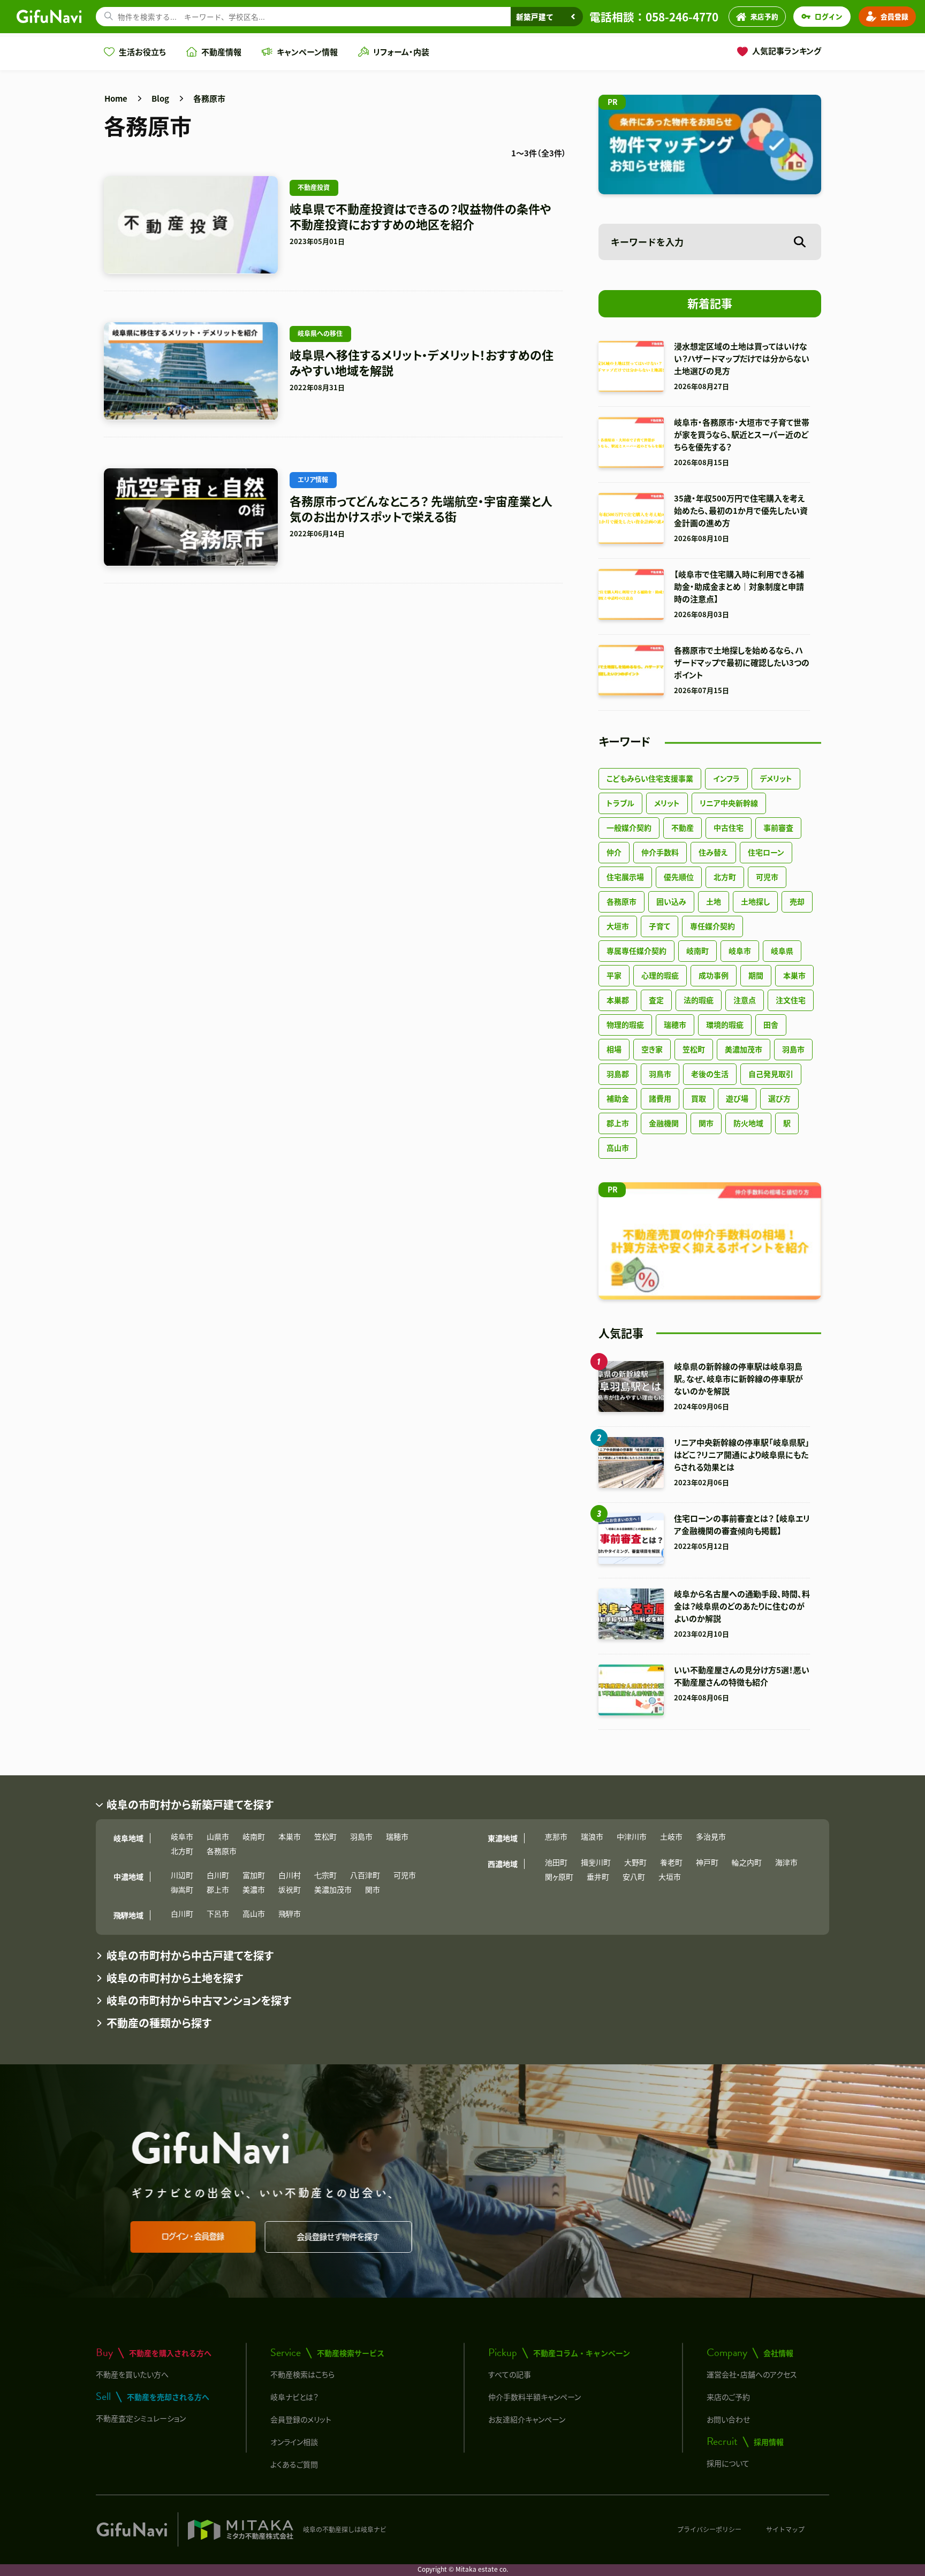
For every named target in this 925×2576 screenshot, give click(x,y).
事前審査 (778, 827)
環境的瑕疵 (725, 1024)
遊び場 (737, 1098)
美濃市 (254, 1889)
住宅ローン (766, 852)
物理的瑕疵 (625, 1024)
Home (116, 98)
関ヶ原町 (559, 1876)
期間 (756, 975)
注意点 (745, 1000)
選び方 (779, 1098)
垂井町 (598, 1876)
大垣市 (618, 926)
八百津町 (365, 1875)
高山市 (618, 1148)
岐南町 (697, 951)
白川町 (218, 1875)
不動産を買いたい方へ (132, 2374)
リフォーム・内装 (401, 52)
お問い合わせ (728, 2419)
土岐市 (671, 1836)
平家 (614, 975)
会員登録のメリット (301, 2419)
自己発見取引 (771, 1074)
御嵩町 (182, 1889)
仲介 (614, 852)
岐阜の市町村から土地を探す (175, 1978)
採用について (728, 2463)
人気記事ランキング (787, 51)
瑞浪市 (592, 1836)
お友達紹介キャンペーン (527, 2419)
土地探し (755, 901)
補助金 (618, 1098)
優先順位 (679, 877)
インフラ (726, 778)
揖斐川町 (596, 1862)
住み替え (713, 852)
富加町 (254, 1875)
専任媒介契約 (712, 926)
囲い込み (671, 901)
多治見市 (711, 1836)
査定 (656, 1000)
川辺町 (182, 1875)
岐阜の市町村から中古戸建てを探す (190, 1955)
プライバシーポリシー (709, 2529)
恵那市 (556, 1836)
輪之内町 (747, 1862)
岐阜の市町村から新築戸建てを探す (190, 1804)
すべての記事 (510, 2374)
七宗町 (325, 1875)
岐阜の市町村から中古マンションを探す (199, 2000)
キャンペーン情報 (307, 52)
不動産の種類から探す (159, 2023)
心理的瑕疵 (660, 975)
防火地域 (748, 1123)
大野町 (635, 1862)
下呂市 (218, 1913)
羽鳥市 (660, 1074)
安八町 (634, 1876)
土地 (714, 901)
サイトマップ (785, 2529)
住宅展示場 (625, 877)
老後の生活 (710, 1074)
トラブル (620, 803)
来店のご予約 (728, 2397)
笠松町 (694, 1049)
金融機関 (664, 1123)
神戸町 (707, 1862)
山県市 (218, 1836)
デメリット (776, 778)
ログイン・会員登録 (195, 2236)
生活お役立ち (142, 52)
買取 (699, 1098)
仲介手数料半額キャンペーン (534, 2397)
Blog (160, 98)
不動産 (683, 827)
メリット (667, 803)
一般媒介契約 (629, 827)
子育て (659, 926)
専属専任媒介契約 (636, 951)
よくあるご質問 (294, 2464)
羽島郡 (618, 1074)
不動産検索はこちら (302, 2374)
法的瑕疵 (699, 1000)
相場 (614, 1049)
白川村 (290, 1875)
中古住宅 (729, 827)
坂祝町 (290, 1889)
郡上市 (618, 1123)
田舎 (771, 1024)
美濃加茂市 (744, 1049)
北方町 (725, 877)
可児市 (767, 877)
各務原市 (209, 98)
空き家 (652, 1049)
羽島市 (793, 1049)
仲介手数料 (660, 852)
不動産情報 (221, 52)
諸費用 (660, 1098)
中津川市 (632, 1836)
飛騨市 (290, 1913)
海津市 (786, 1862)
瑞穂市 (675, 1024)
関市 (706, 1123)
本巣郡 (618, 1000)
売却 (797, 901)
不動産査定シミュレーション (141, 2418)
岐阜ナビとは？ (294, 2397)
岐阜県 (782, 951)
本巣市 (794, 975)
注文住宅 (791, 1000)
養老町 (671, 1862)
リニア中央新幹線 (729, 803)
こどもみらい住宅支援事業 (650, 778)
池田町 (556, 1862)
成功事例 (714, 975)
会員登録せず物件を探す (340, 2237)
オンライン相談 (294, 2442)
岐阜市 (740, 951)
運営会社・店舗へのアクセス (752, 2374)
